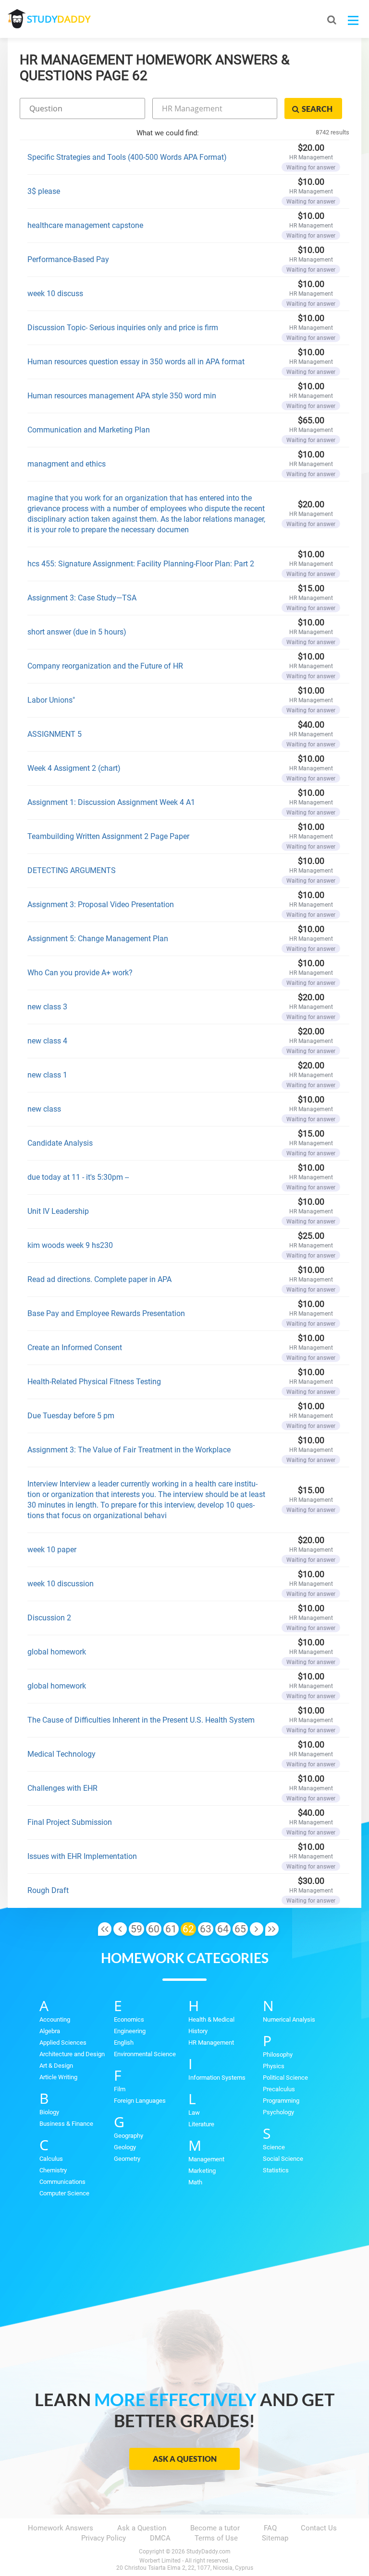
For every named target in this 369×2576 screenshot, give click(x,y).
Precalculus (279, 2089)
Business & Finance (66, 2124)
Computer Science (64, 2193)
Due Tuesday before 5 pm (71, 1416)
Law (194, 2113)
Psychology (278, 2112)
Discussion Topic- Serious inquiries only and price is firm (123, 328)
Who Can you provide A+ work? (80, 973)
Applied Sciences (63, 2043)
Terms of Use (216, 2538)
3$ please (44, 191)
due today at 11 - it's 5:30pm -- (78, 1177)
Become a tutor (215, 2528)
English (124, 2043)
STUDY (59, 19)
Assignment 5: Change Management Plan (98, 939)
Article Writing (58, 2077)
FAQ (270, 2528)
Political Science (285, 2078)
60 (154, 1929)
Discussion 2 (49, 1618)
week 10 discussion (61, 1584)
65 (240, 1929)
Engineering (130, 2031)
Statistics (276, 2170)
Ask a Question (185, 2459)
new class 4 (47, 1041)
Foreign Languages (140, 2101)
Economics (129, 2019)
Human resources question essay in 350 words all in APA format (136, 362)
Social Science (283, 2159)
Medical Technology (61, 1754)
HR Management (211, 2043)
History (198, 2031)
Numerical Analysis (289, 2019)
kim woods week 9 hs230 (70, 1245)
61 (171, 1929)
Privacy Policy (104, 2538)
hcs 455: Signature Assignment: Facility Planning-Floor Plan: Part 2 (141, 564)
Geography (129, 2136)
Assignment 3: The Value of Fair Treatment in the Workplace (129, 1450)
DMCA (160, 2538)
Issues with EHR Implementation (82, 1856)
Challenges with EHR (62, 1788)
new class (44, 1109)
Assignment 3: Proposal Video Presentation (101, 905)
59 (136, 1929)
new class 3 (47, 1007)
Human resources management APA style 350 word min (122, 396)
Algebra (50, 2031)
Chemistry (53, 2170)
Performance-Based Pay (68, 259)
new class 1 (47, 1075)
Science (274, 2147)
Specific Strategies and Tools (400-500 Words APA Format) (127, 157)
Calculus (51, 2159)
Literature (201, 2124)
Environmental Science (145, 2054)
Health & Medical (211, 2019)
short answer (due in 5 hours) (77, 632)
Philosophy (278, 2055)
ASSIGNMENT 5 (55, 734)
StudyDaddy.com (209, 2552)
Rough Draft (48, 1890)
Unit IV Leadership (58, 1211)
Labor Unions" (51, 700)
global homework (57, 1652)
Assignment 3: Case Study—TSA (82, 598)
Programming (281, 2101)
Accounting (55, 2019)
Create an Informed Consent (75, 1348)
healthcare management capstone (85, 225)
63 (206, 1929)
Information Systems (217, 2078)
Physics (274, 2066)
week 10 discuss (55, 294)
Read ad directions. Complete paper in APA (99, 1279)
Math (195, 2182)
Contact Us (319, 2528)
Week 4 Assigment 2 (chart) (74, 768)
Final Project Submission (70, 1822)
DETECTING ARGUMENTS (72, 870)
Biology (49, 2112)
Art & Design (56, 2066)
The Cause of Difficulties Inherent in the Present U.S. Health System (141, 1720)
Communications (62, 2182)
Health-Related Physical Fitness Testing (94, 1382)
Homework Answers (61, 2528)
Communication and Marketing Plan (89, 430)
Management (206, 2159)
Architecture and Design (72, 2054)
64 (223, 1929)
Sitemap (275, 2538)
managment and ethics (67, 464)
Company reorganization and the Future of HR (105, 666)
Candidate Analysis (60, 1143)
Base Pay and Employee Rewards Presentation (106, 1313)
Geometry (127, 2159)
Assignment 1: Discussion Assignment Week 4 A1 (111, 802)
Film (120, 2089)
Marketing (202, 2171)
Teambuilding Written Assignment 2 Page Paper (108, 836)
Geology (125, 2147)
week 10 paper (52, 1550)
